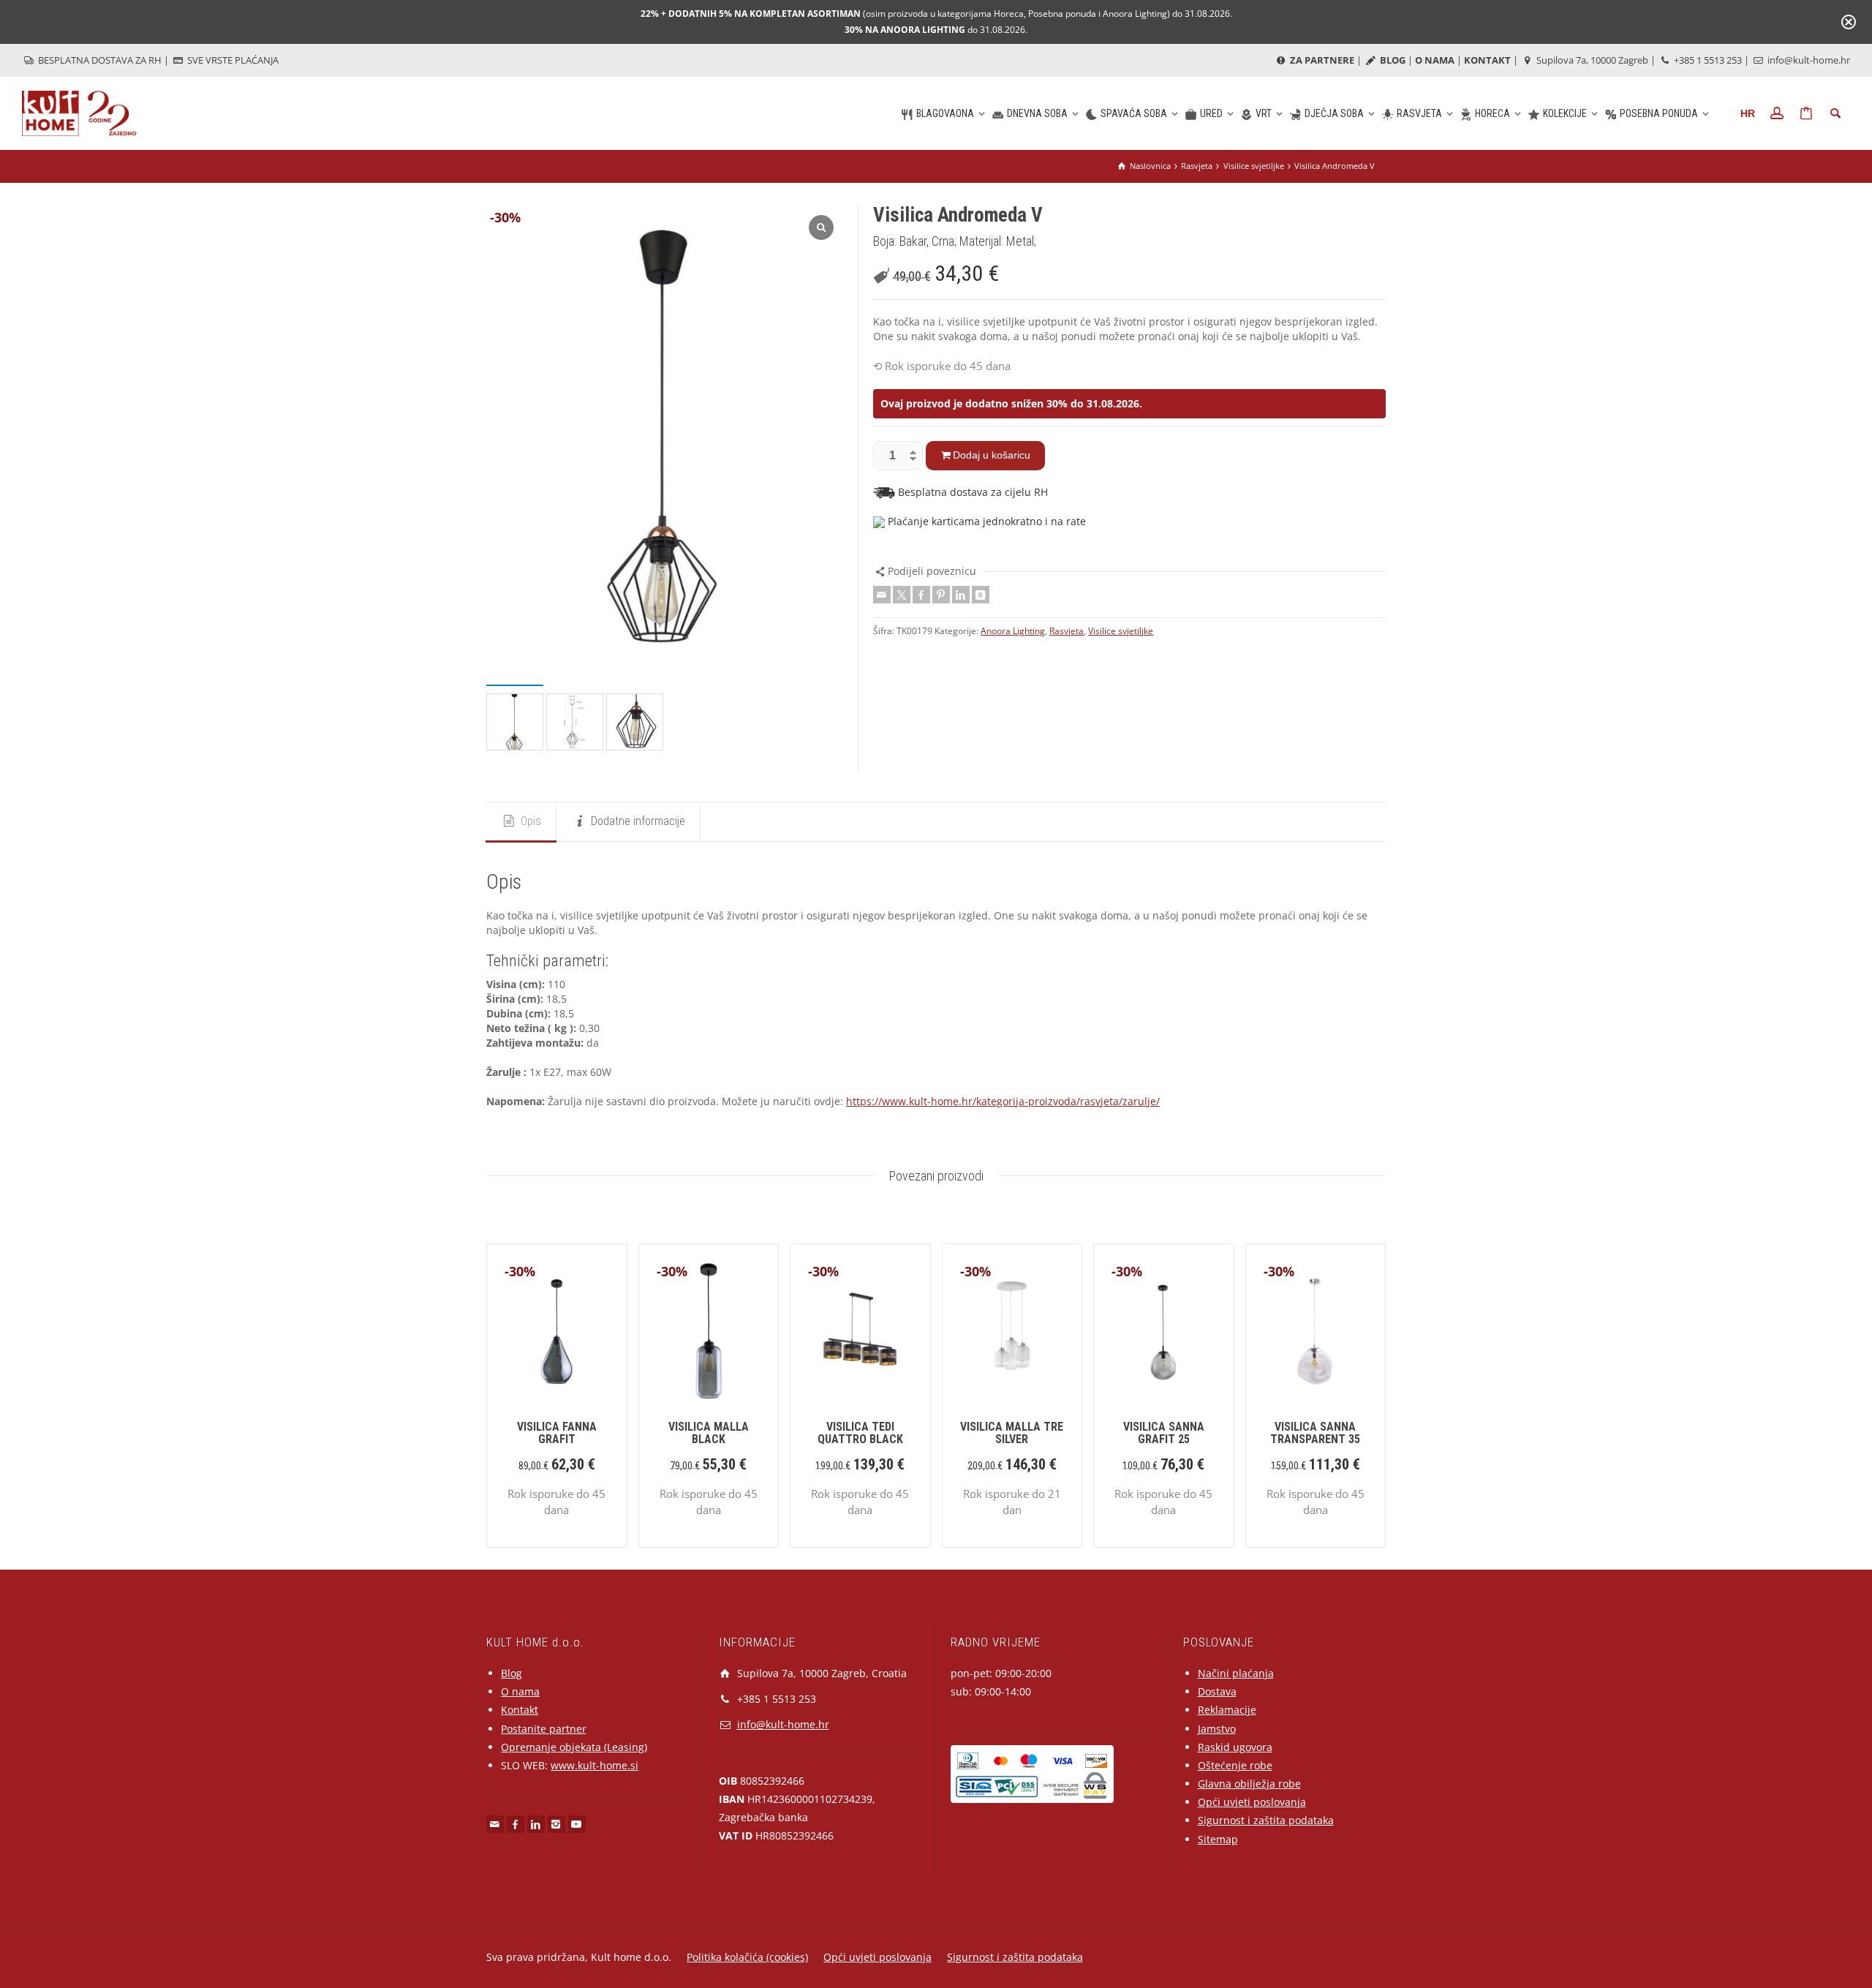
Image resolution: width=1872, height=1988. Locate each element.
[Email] (882, 595)
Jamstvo (1217, 1729)
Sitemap (1218, 1839)
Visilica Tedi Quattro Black (860, 1433)
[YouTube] (577, 1824)
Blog (512, 1673)
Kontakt (520, 1710)
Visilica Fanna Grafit (557, 1433)
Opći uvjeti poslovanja (1252, 1802)
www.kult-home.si (595, 1765)
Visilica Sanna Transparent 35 (1315, 1433)
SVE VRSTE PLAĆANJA (232, 60)
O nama (520, 1691)
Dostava (1217, 1691)
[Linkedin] (961, 595)
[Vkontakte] (981, 595)
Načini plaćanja (1236, 1673)
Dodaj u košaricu (992, 455)
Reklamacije (1227, 1710)
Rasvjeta (1067, 631)
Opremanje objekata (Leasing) (574, 1747)
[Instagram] (556, 1824)
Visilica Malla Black (709, 1433)
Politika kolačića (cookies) (747, 1957)
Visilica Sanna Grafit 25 (1164, 1433)
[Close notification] (1849, 22)
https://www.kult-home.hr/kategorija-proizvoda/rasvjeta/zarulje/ (1003, 1101)
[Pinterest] (941, 595)
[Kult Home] (79, 112)
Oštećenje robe (1235, 1765)
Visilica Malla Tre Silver (1012, 1433)
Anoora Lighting (1013, 631)
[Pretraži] (1835, 113)
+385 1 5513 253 (1707, 60)
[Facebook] (921, 595)
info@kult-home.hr (1809, 60)
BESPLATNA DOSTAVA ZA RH (99, 60)
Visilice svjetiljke (1121, 631)
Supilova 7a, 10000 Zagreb (1591, 60)
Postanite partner (544, 1729)
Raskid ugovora (1235, 1747)
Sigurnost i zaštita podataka (1266, 1820)
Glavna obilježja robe (1249, 1784)
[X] (902, 595)
